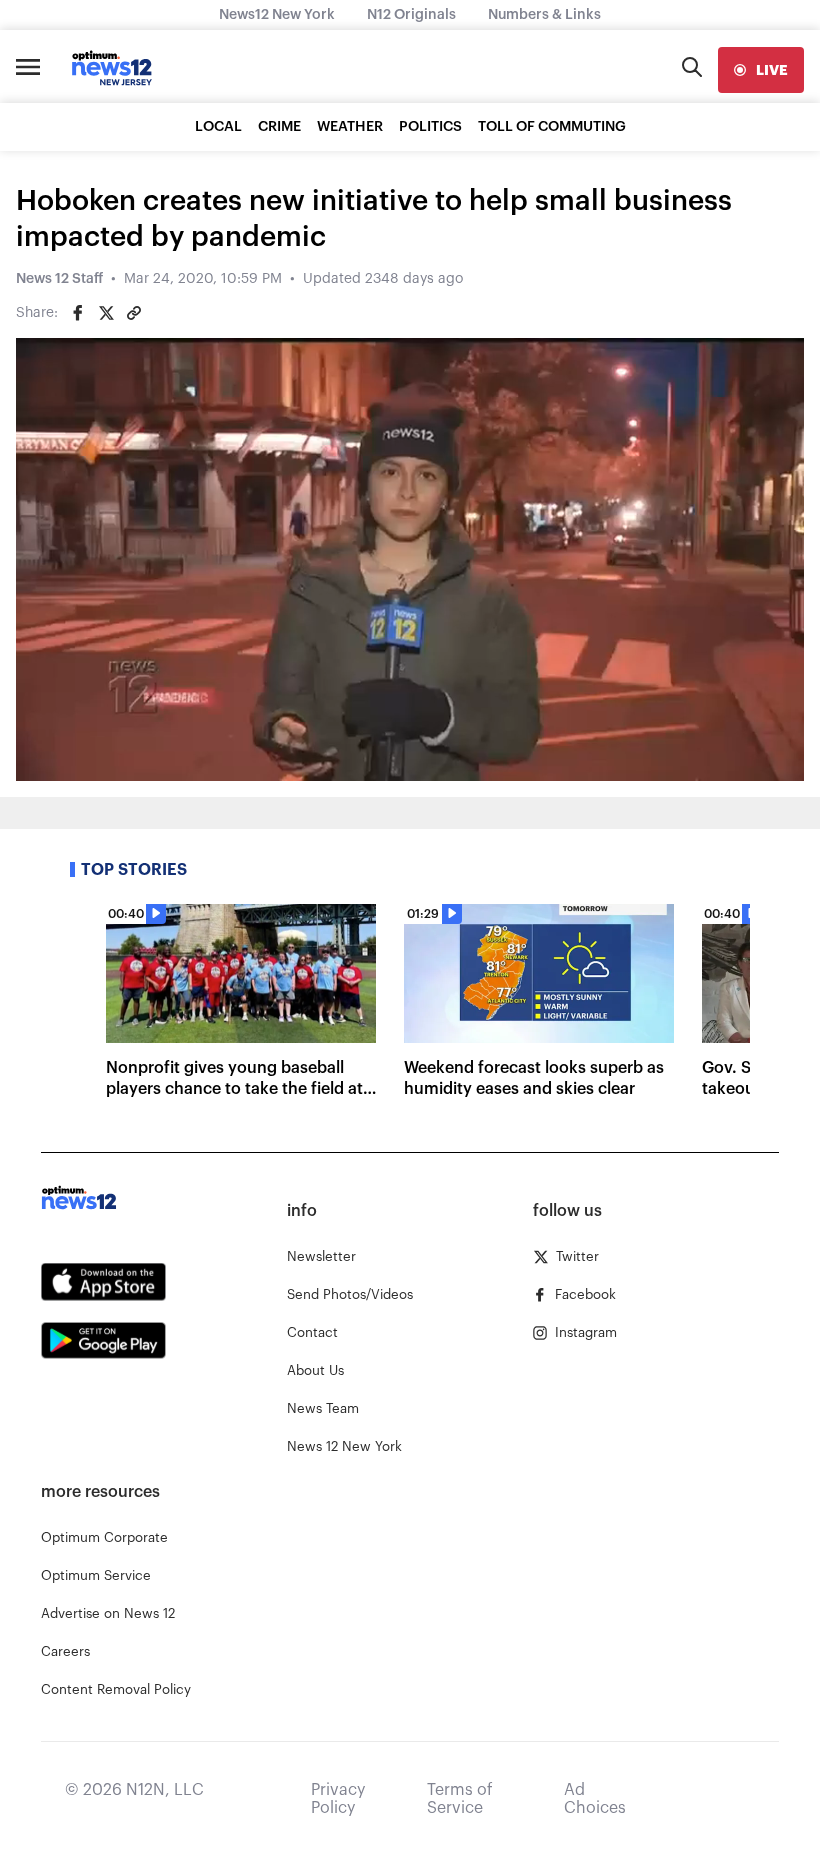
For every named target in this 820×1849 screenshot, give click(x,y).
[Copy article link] (134, 313)
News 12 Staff (59, 279)
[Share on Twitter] (106, 313)
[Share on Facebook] (78, 313)
